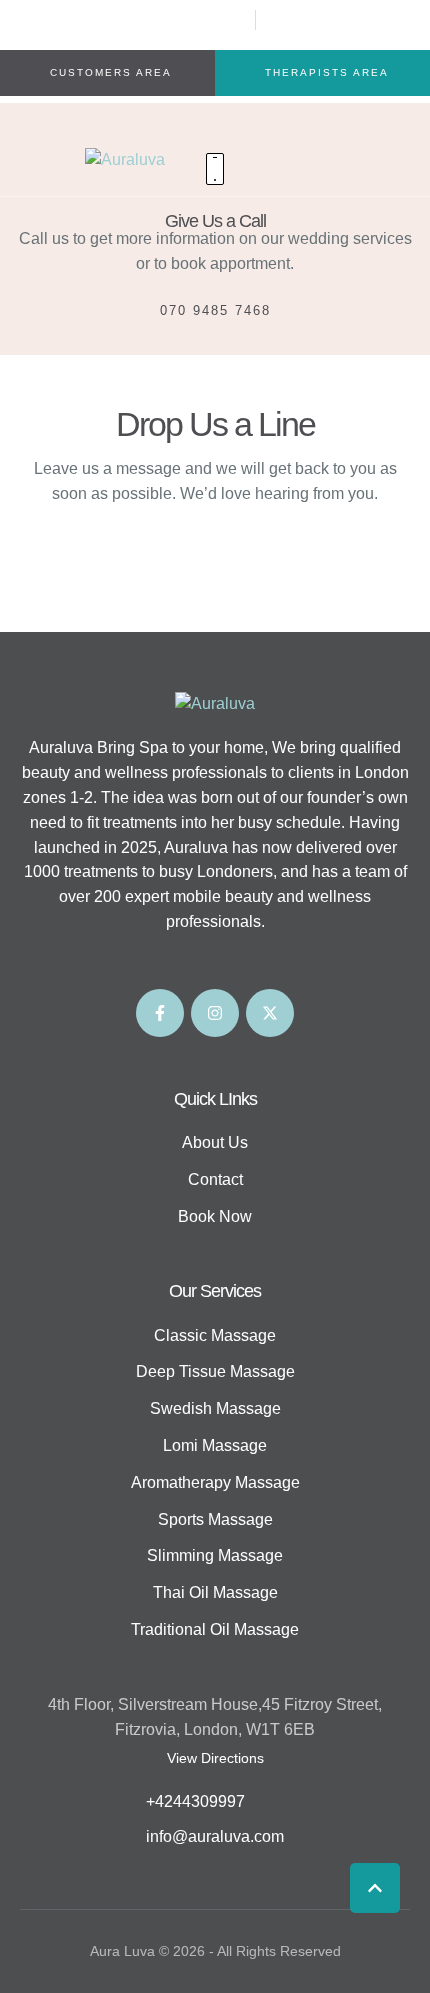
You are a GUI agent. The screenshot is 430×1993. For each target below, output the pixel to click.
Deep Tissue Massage (215, 1371)
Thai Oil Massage (215, 1592)
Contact (215, 1179)
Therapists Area (327, 72)
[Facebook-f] (160, 1013)
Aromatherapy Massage (215, 1482)
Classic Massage (215, 1335)
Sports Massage (215, 1519)
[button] (375, 1888)
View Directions (215, 1758)
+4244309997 (195, 1801)
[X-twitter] (270, 1013)
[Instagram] (215, 1013)
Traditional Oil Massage (215, 1629)
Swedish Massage (215, 1408)
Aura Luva (122, 1951)
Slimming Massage (215, 1555)
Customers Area (111, 72)
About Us (215, 1142)
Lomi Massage (215, 1445)
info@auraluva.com (215, 1836)
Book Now (215, 1216)
